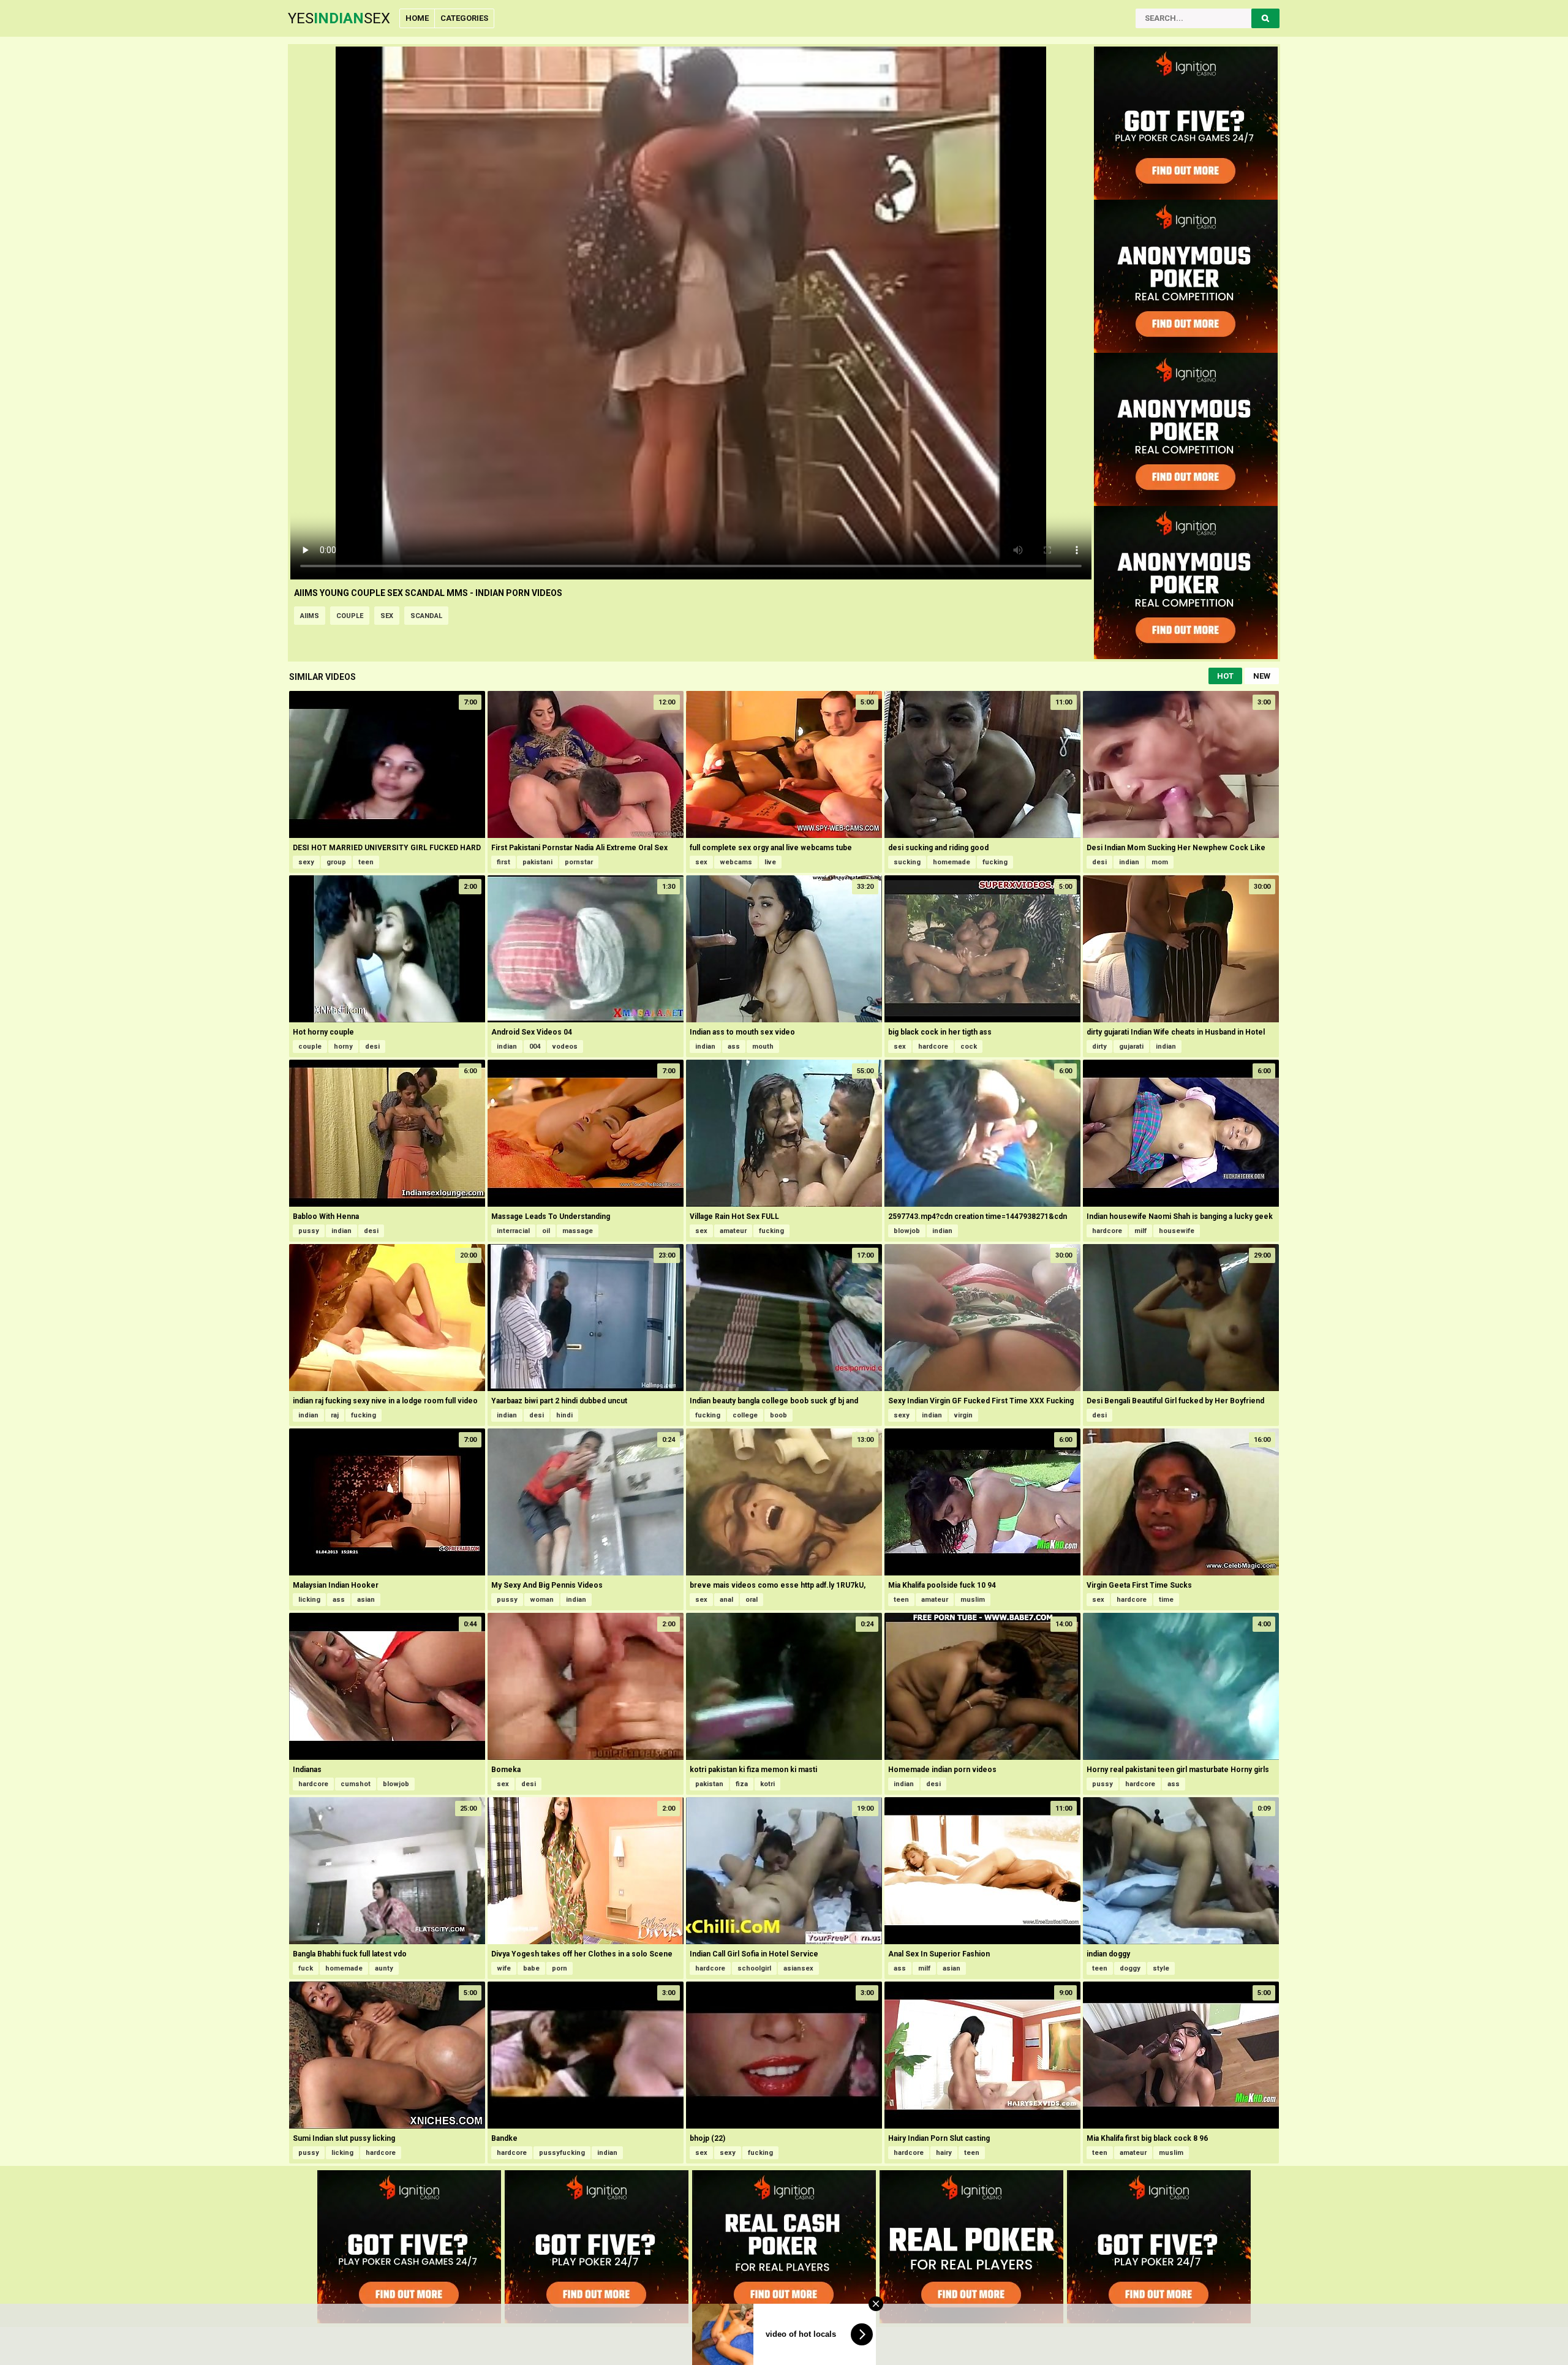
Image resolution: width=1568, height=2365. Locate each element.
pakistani (537, 862)
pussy (309, 1231)
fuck (306, 1968)
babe (531, 1968)
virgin (963, 1415)
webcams (736, 862)
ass (734, 1047)
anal (726, 1600)
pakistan (709, 1784)
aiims (310, 616)
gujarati (1131, 1047)
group (336, 862)
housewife (1177, 1231)
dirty (1099, 1047)
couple (350, 616)
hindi (564, 1415)
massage (578, 1231)
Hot (1225, 676)
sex (387, 616)
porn (560, 1968)
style (1161, 1968)
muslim (973, 1600)
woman (542, 1600)
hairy (944, 2153)
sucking (907, 862)
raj (335, 1415)
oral (752, 1600)
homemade (952, 862)
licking (309, 1600)
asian (366, 1600)
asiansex (798, 1968)
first (503, 862)
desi (1099, 862)
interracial (513, 1231)
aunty (384, 1968)
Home (417, 18)
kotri (767, 1784)
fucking (995, 862)
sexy (306, 862)
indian (1129, 862)
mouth (763, 1047)
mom (1160, 862)
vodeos (565, 1047)
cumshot (356, 1784)
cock (969, 1047)
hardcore (933, 1047)
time (1166, 1600)
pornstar (579, 862)
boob (778, 1415)
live (770, 862)
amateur (733, 1231)
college (745, 1415)
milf (1140, 1231)
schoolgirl (754, 1968)
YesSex (339, 18)
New (1262, 676)
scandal (426, 616)
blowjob (907, 1231)
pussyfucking (562, 2153)
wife (504, 1968)
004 (535, 1047)
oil (546, 1231)
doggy (1130, 1968)
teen (366, 862)
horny (343, 1047)
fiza (742, 1784)
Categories (464, 18)
